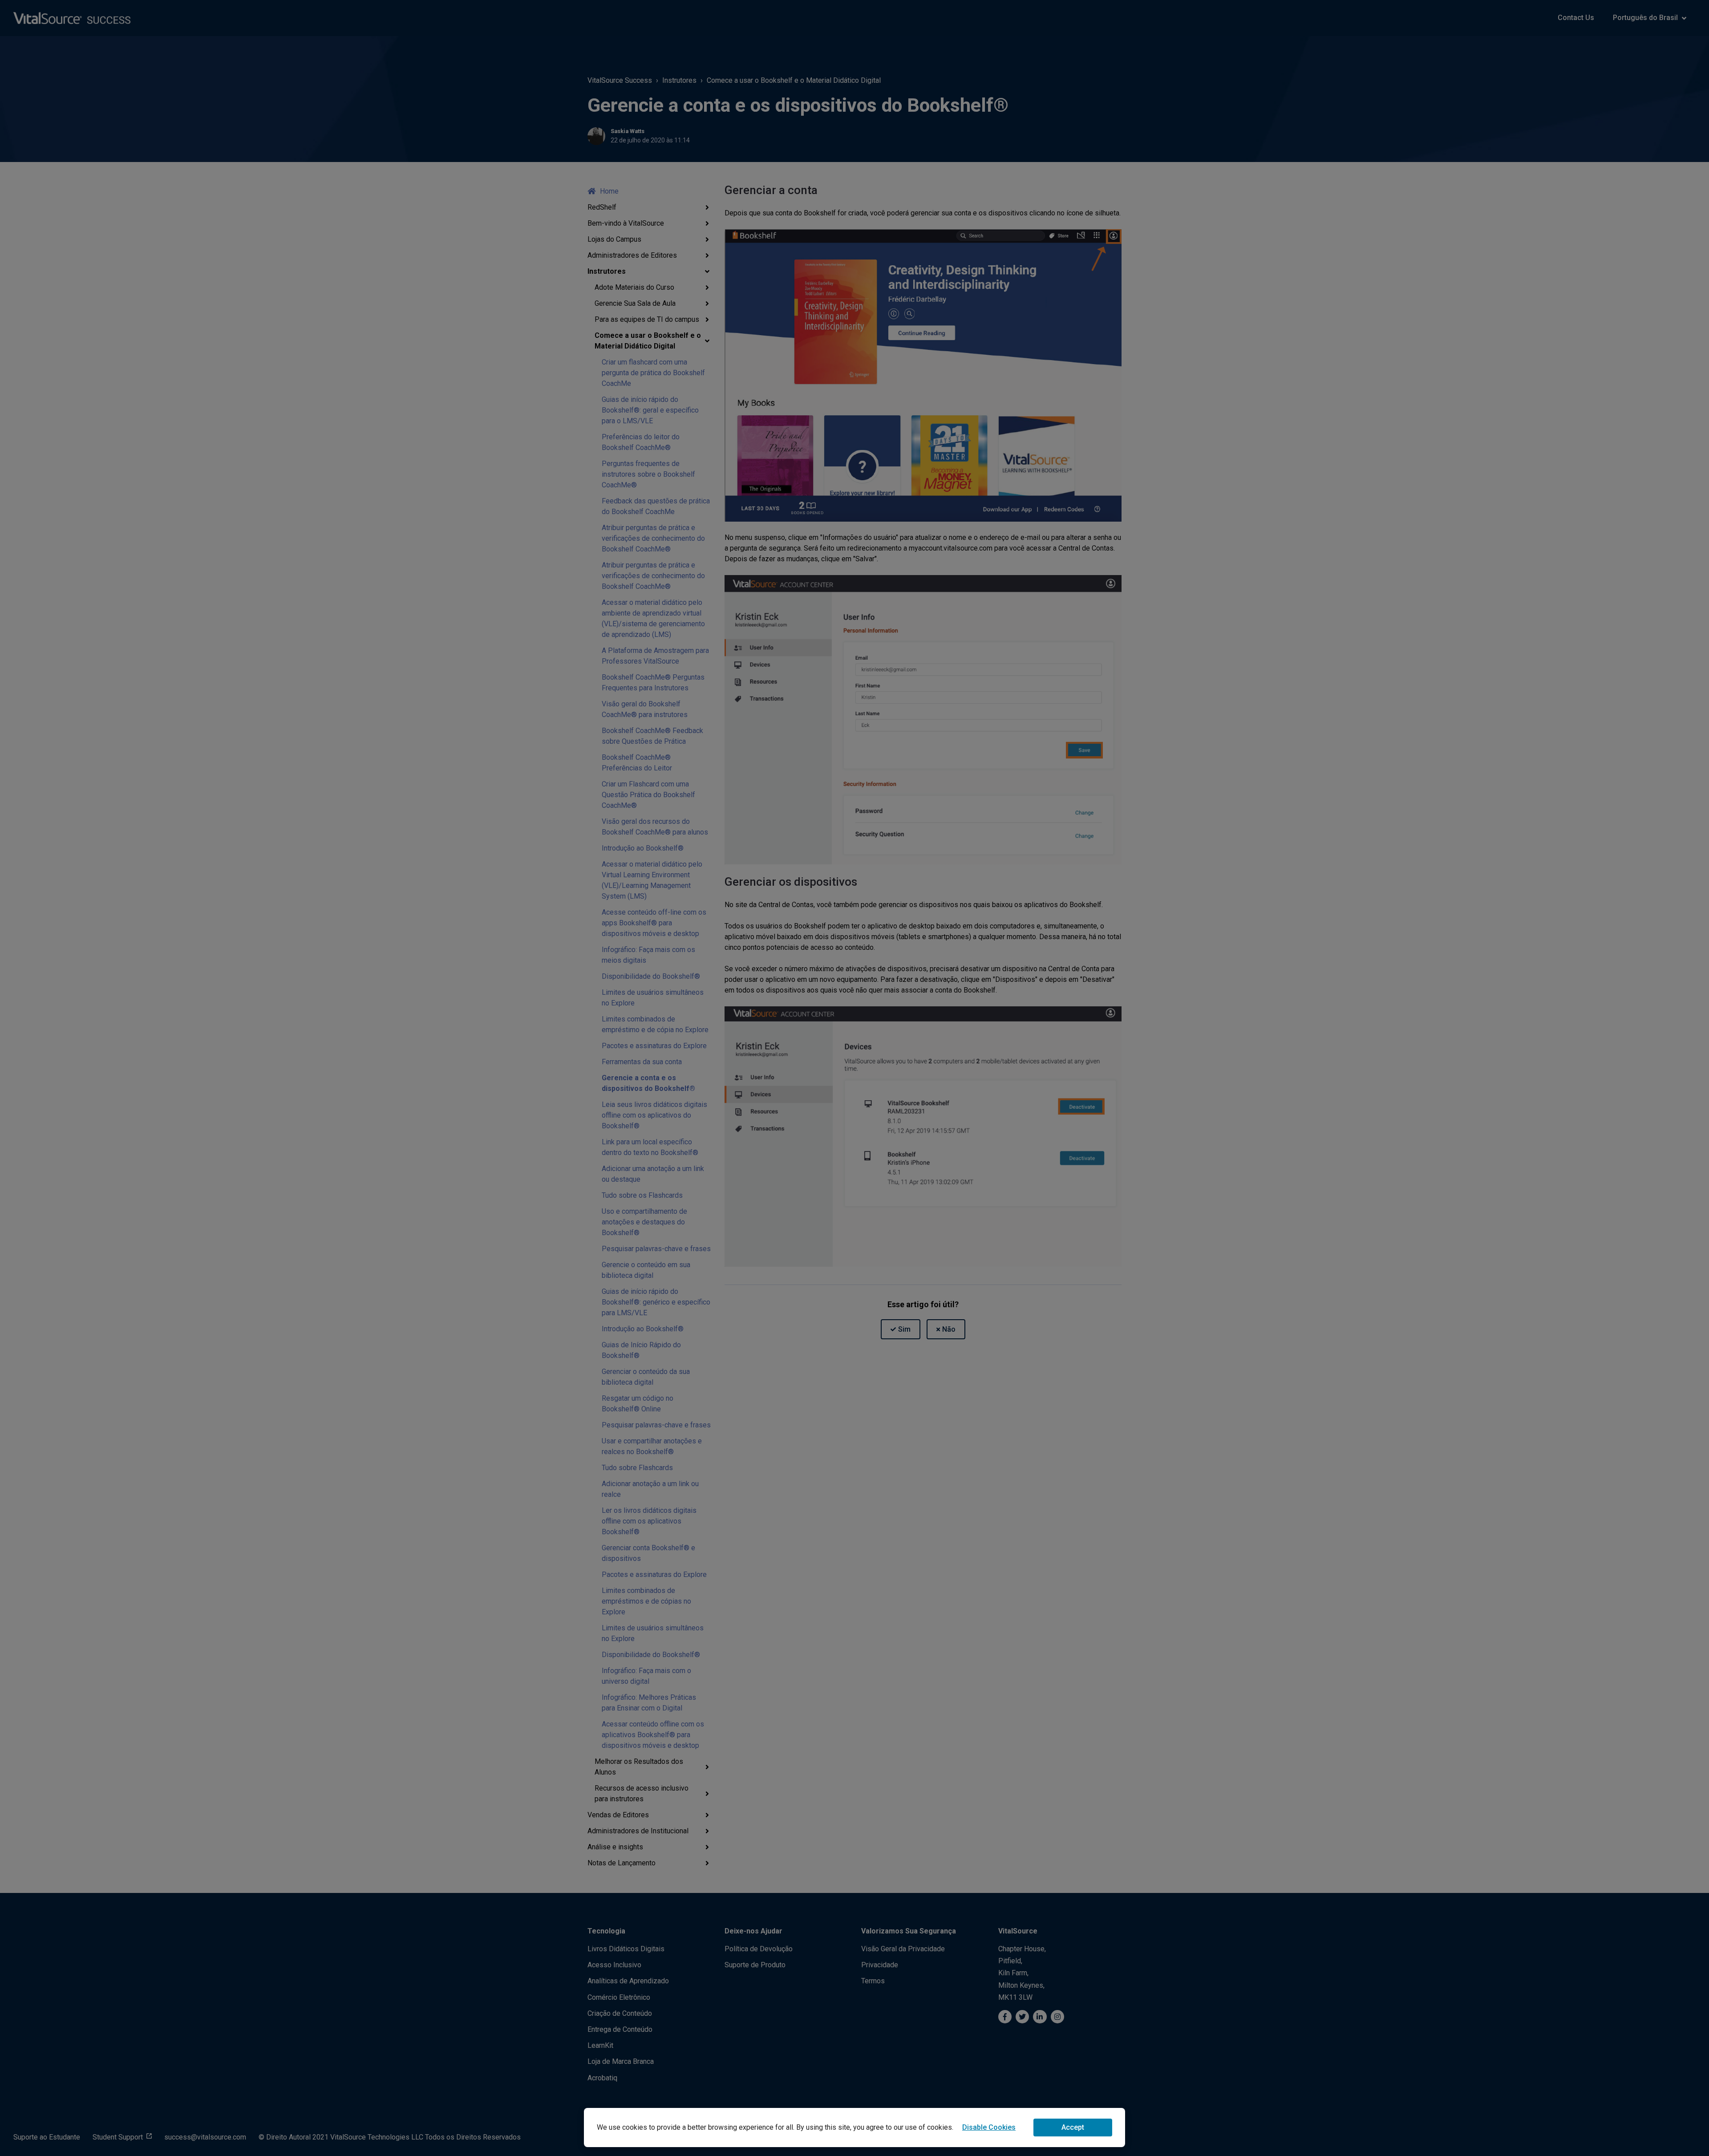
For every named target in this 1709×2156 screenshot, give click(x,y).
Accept (1073, 2127)
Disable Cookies (989, 2127)
